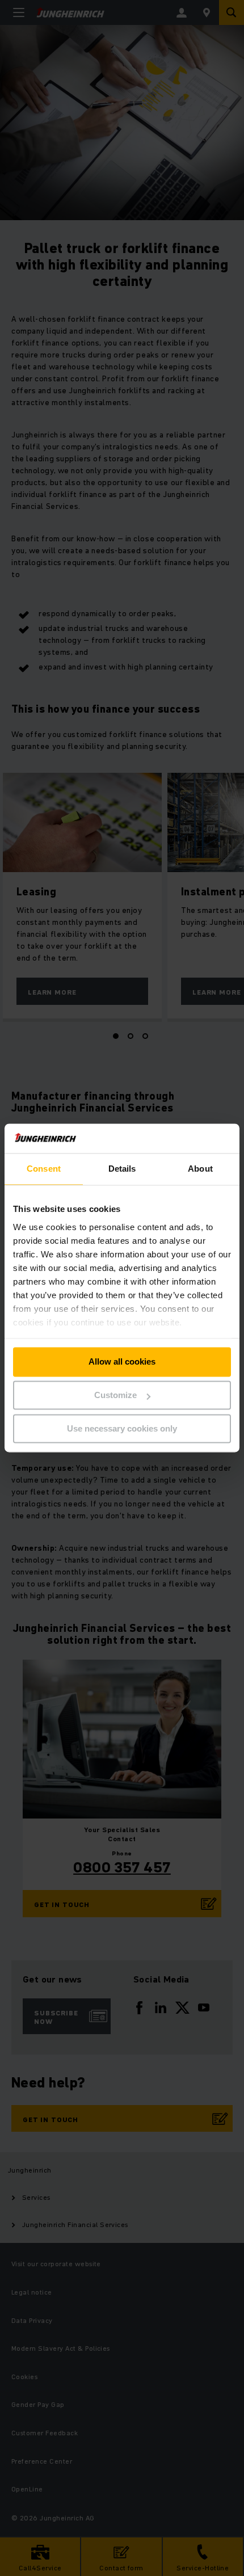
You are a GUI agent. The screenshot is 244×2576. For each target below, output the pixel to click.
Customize (115, 1396)
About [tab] (200, 1169)
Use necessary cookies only (122, 1428)
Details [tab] (122, 1169)
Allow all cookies (122, 1362)
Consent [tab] (44, 1169)
